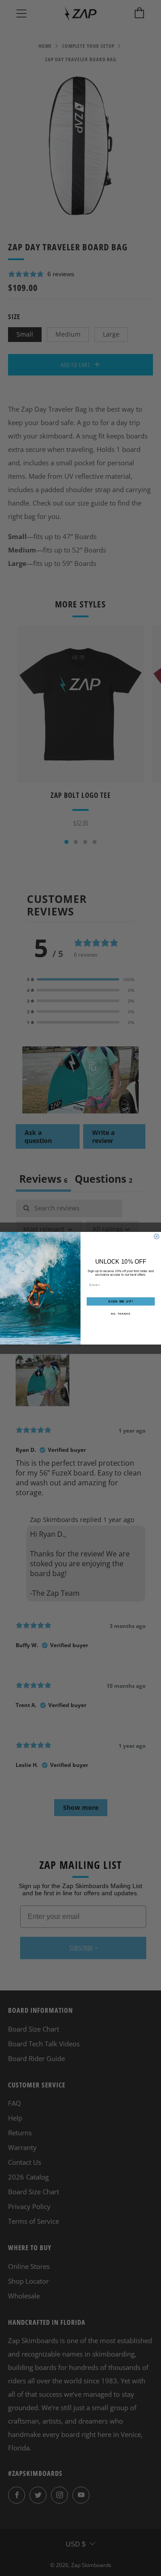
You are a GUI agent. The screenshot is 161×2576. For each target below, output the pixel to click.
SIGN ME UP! (121, 1301)
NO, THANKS (121, 1314)
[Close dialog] (156, 1236)
